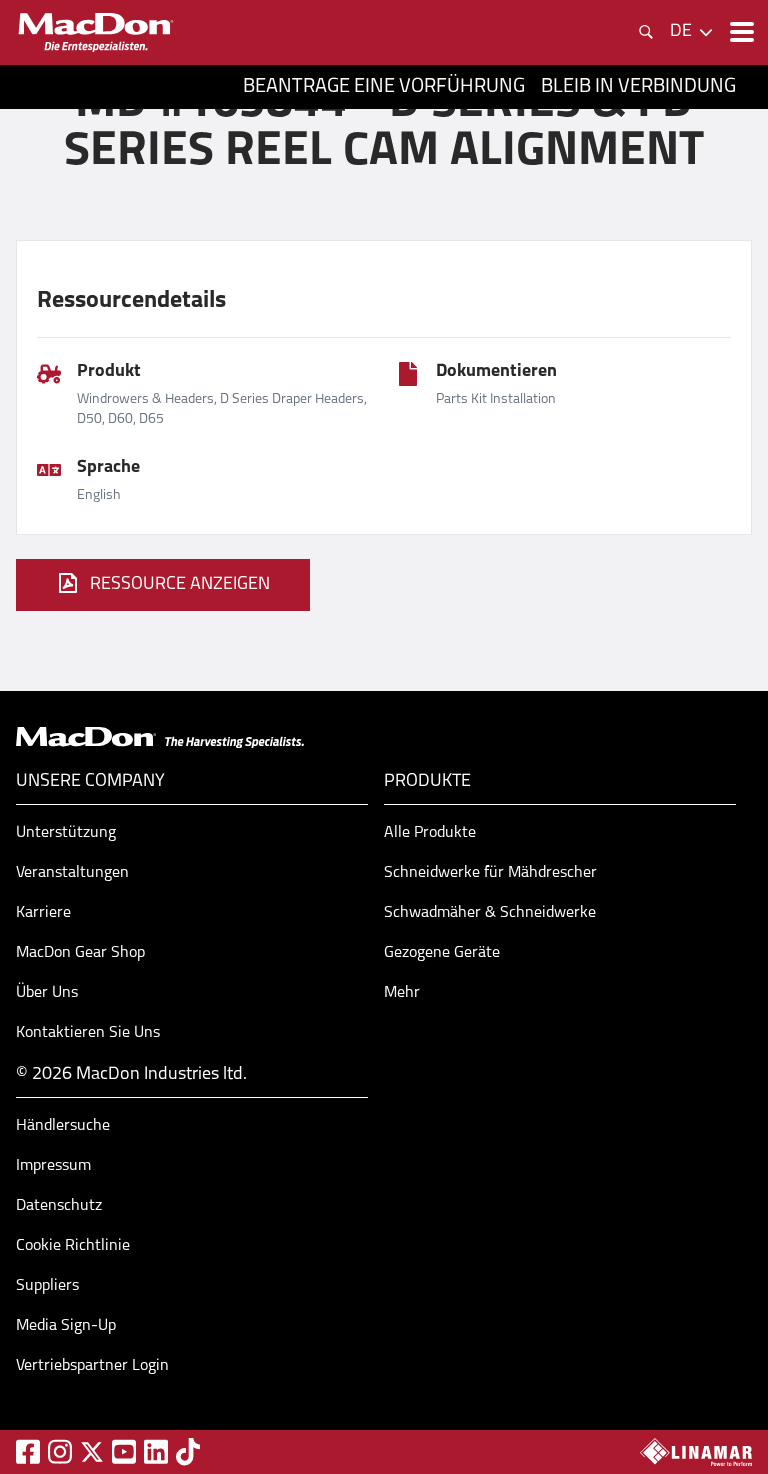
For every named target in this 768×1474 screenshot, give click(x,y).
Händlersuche (63, 1126)
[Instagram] (60, 1451)
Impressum (53, 1166)
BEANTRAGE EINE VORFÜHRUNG (384, 87)
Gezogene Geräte (442, 953)
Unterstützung (66, 833)
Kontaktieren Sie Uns (88, 1033)
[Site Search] (646, 32)
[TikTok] (188, 1451)
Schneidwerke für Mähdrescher (490, 873)
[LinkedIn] (156, 1451)
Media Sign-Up (66, 1326)
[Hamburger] (740, 32)
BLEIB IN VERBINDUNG (638, 87)
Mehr (402, 993)
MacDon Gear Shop (80, 953)
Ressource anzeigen (180, 585)
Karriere (43, 913)
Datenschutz (59, 1206)
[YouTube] (124, 1451)
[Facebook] (28, 1451)
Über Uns (47, 993)
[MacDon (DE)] (96, 32)
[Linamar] (696, 1452)
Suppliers (47, 1286)
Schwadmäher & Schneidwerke (490, 913)
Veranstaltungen (72, 873)
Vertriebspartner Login (92, 1366)
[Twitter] (92, 1452)
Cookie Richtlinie (73, 1246)
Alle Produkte (430, 833)
